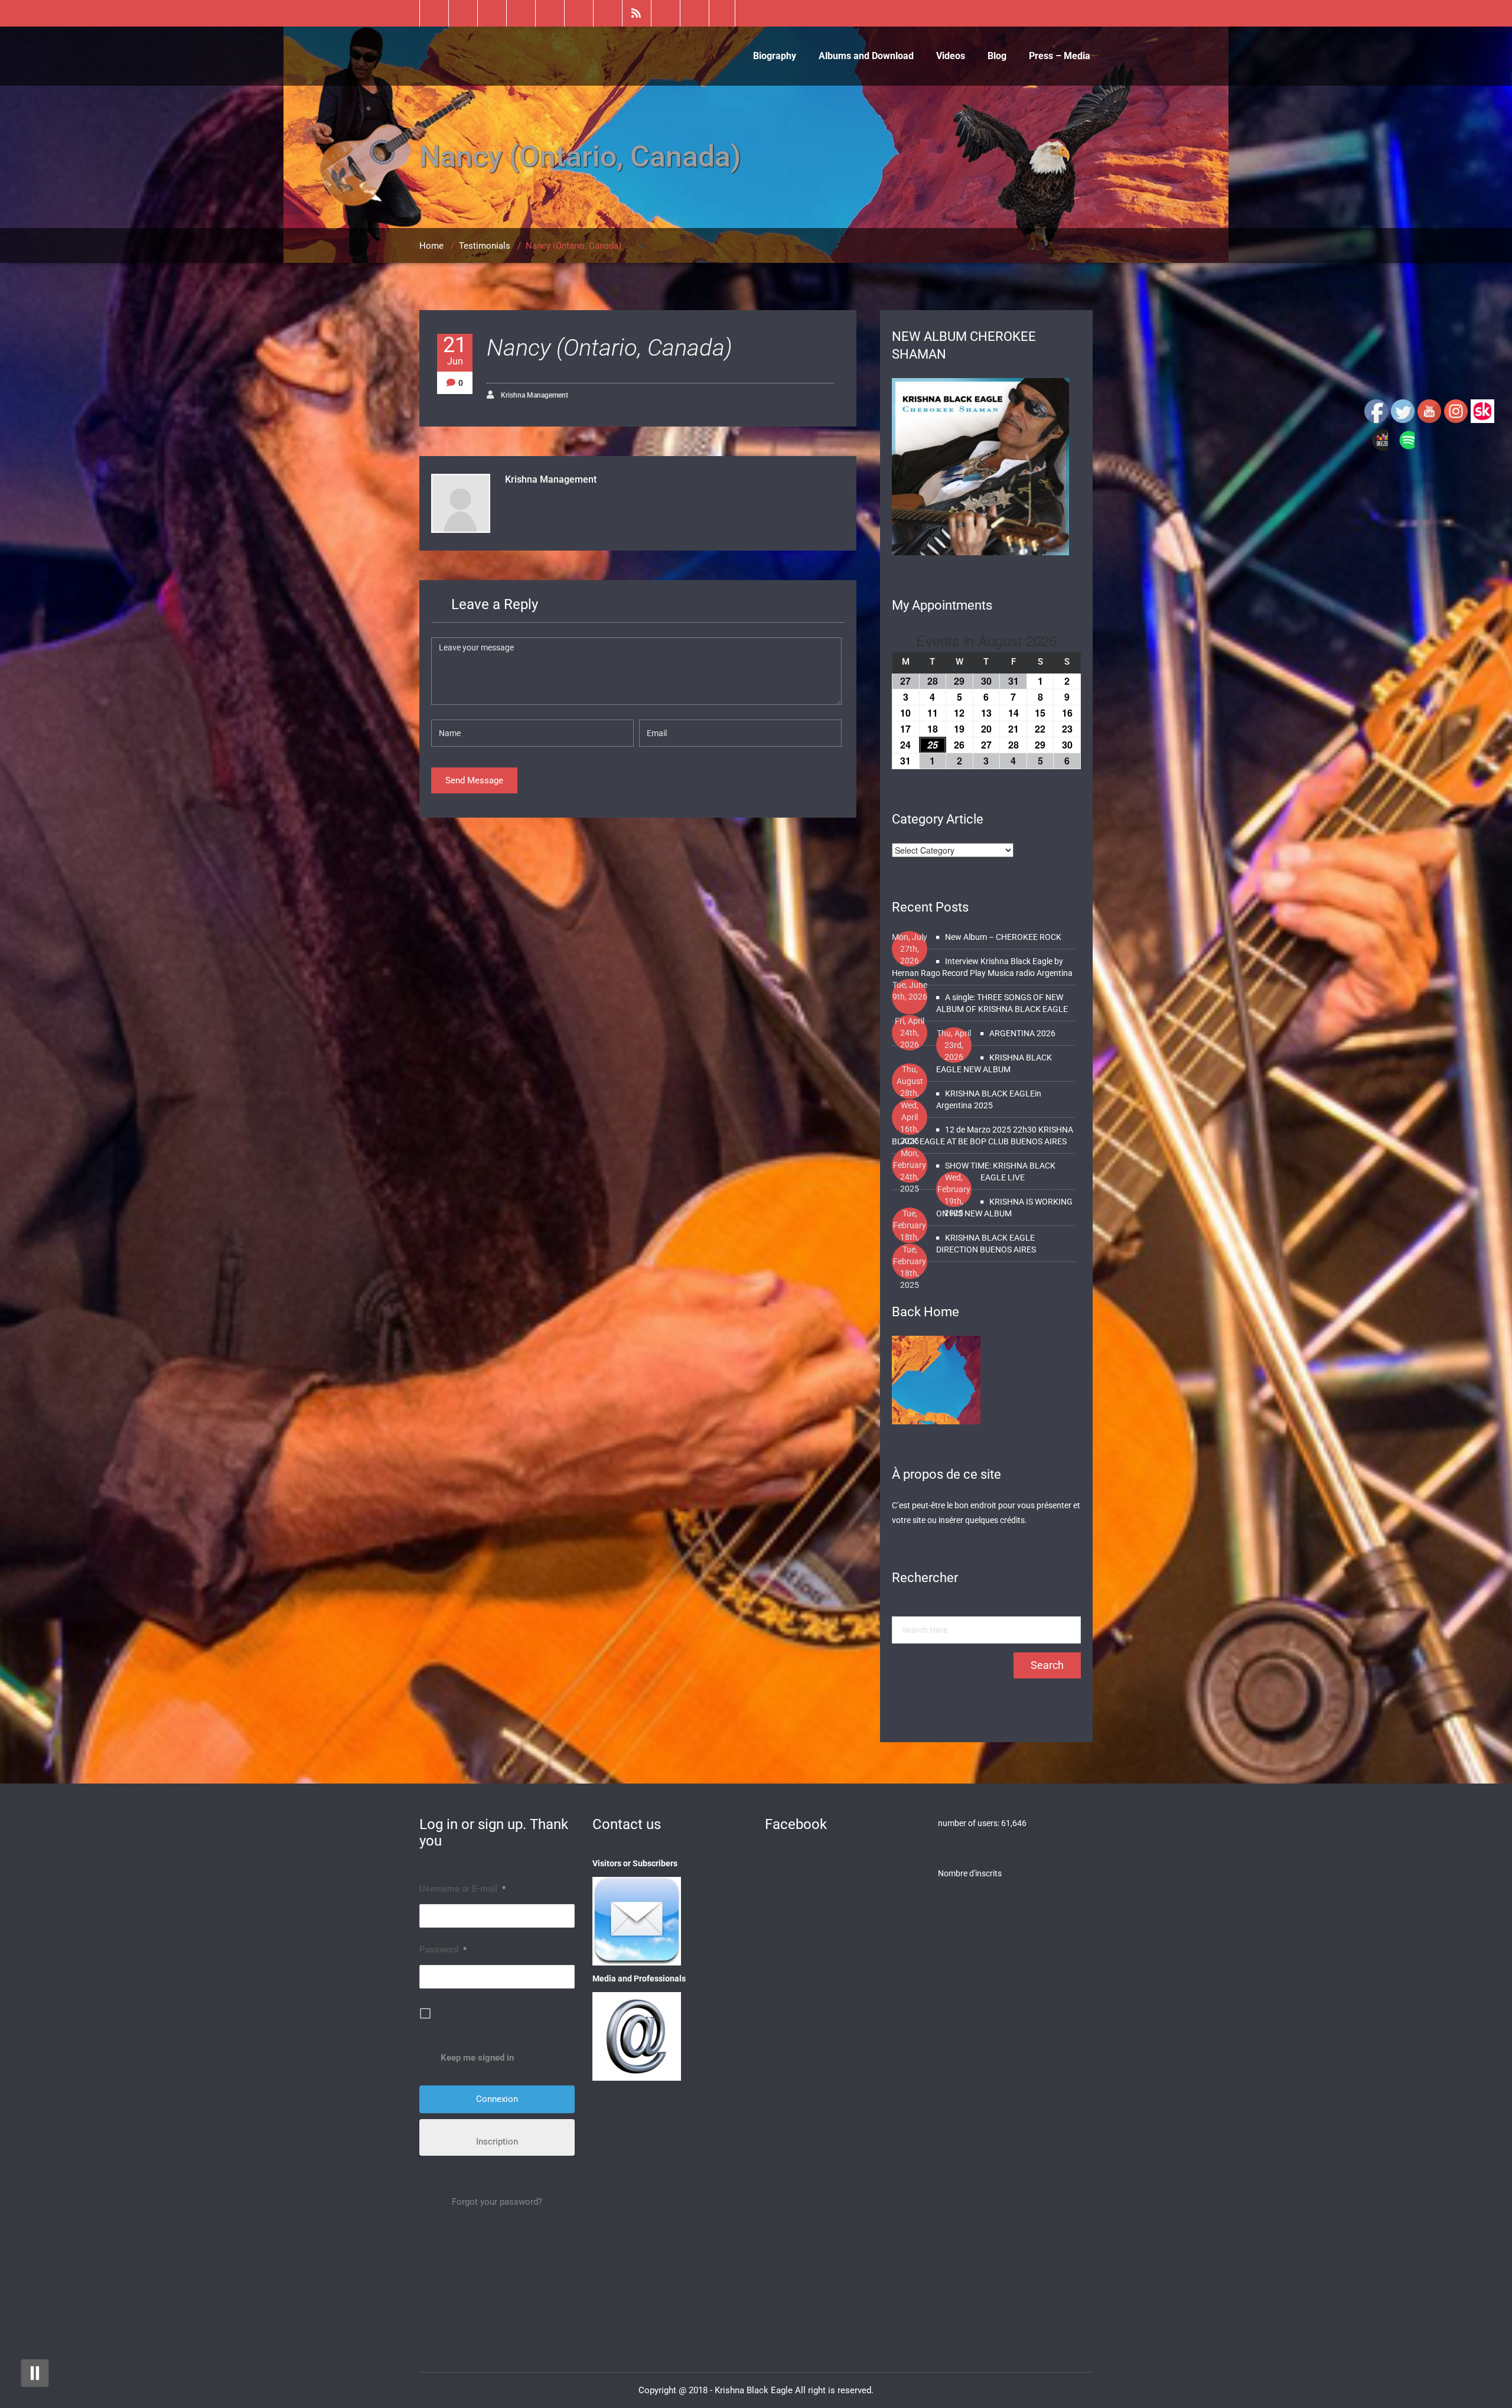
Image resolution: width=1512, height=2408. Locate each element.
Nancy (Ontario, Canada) (610, 348)
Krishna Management (534, 395)
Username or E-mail (462, 1889)
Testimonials (485, 246)
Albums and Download (866, 56)
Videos (951, 56)
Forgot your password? (497, 2202)
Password (443, 1950)
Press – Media (1060, 56)
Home (431, 246)
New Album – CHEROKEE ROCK (1003, 937)
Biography (775, 56)
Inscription (497, 2142)
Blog (997, 56)
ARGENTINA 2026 (1022, 1033)
